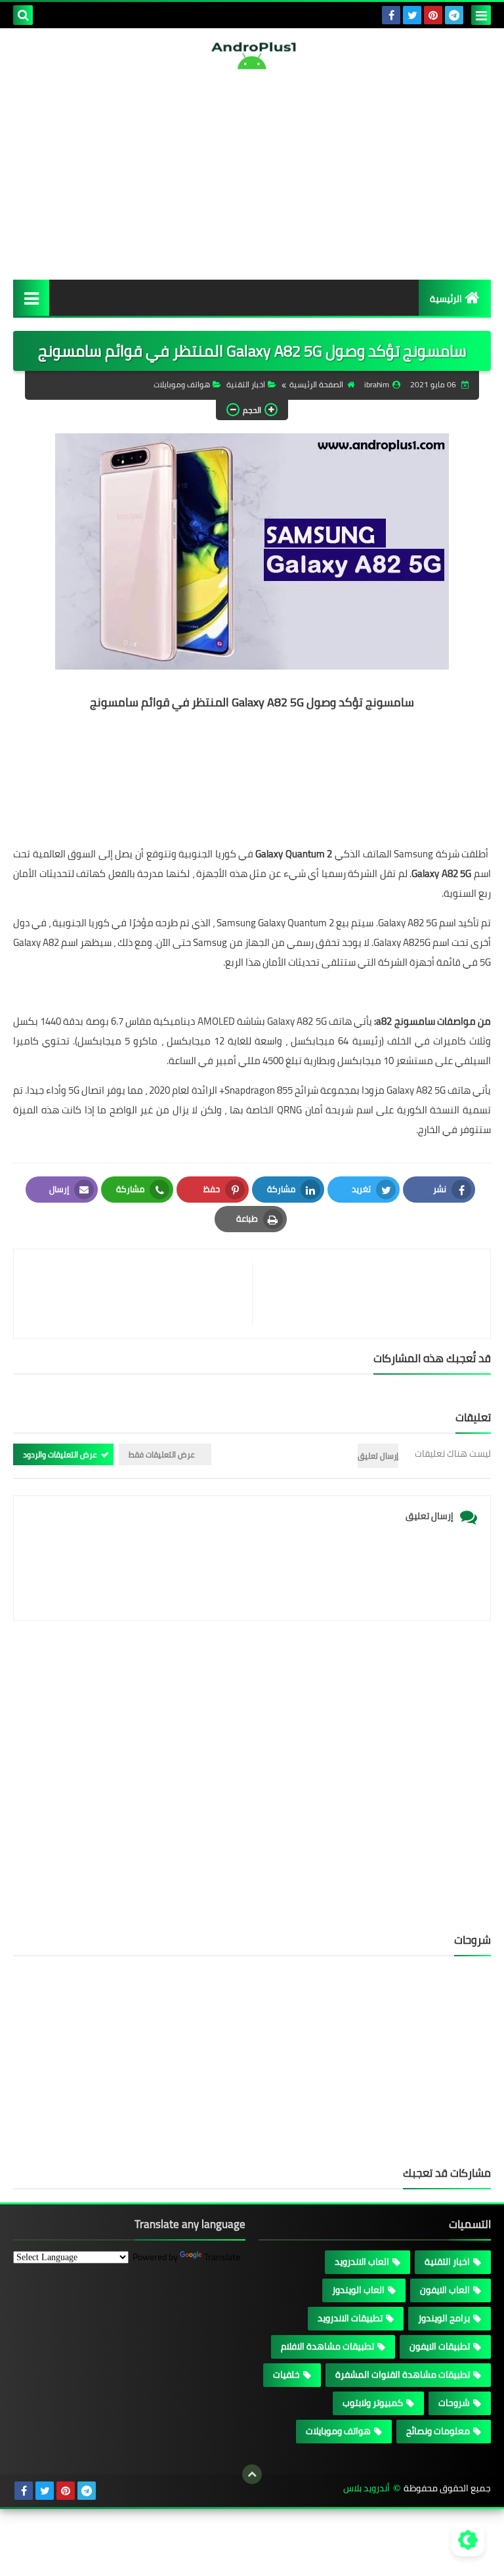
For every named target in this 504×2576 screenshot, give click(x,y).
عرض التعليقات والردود (60, 1454)
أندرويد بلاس (367, 2488)
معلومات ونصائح (438, 2431)
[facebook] (391, 15)
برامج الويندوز (444, 2318)
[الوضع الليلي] (468, 2540)
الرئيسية (446, 299)
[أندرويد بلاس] (252, 55)
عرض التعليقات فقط (162, 1454)
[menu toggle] (481, 15)
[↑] (252, 2474)
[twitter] (412, 15)
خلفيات (286, 2374)
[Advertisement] (252, 175)
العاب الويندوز (358, 2290)
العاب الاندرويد (362, 2262)
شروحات (454, 2403)
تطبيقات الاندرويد (350, 2318)
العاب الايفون (445, 2290)
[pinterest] (433, 15)
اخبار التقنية (246, 384)
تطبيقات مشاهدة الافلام (327, 2346)
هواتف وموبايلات (182, 384)
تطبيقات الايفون (440, 2346)
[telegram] (454, 15)
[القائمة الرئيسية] (31, 298)
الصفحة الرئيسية (316, 384)
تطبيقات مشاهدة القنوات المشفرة (403, 2374)
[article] (139, 1294)
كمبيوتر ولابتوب (373, 2403)
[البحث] (23, 15)
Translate (222, 2257)
